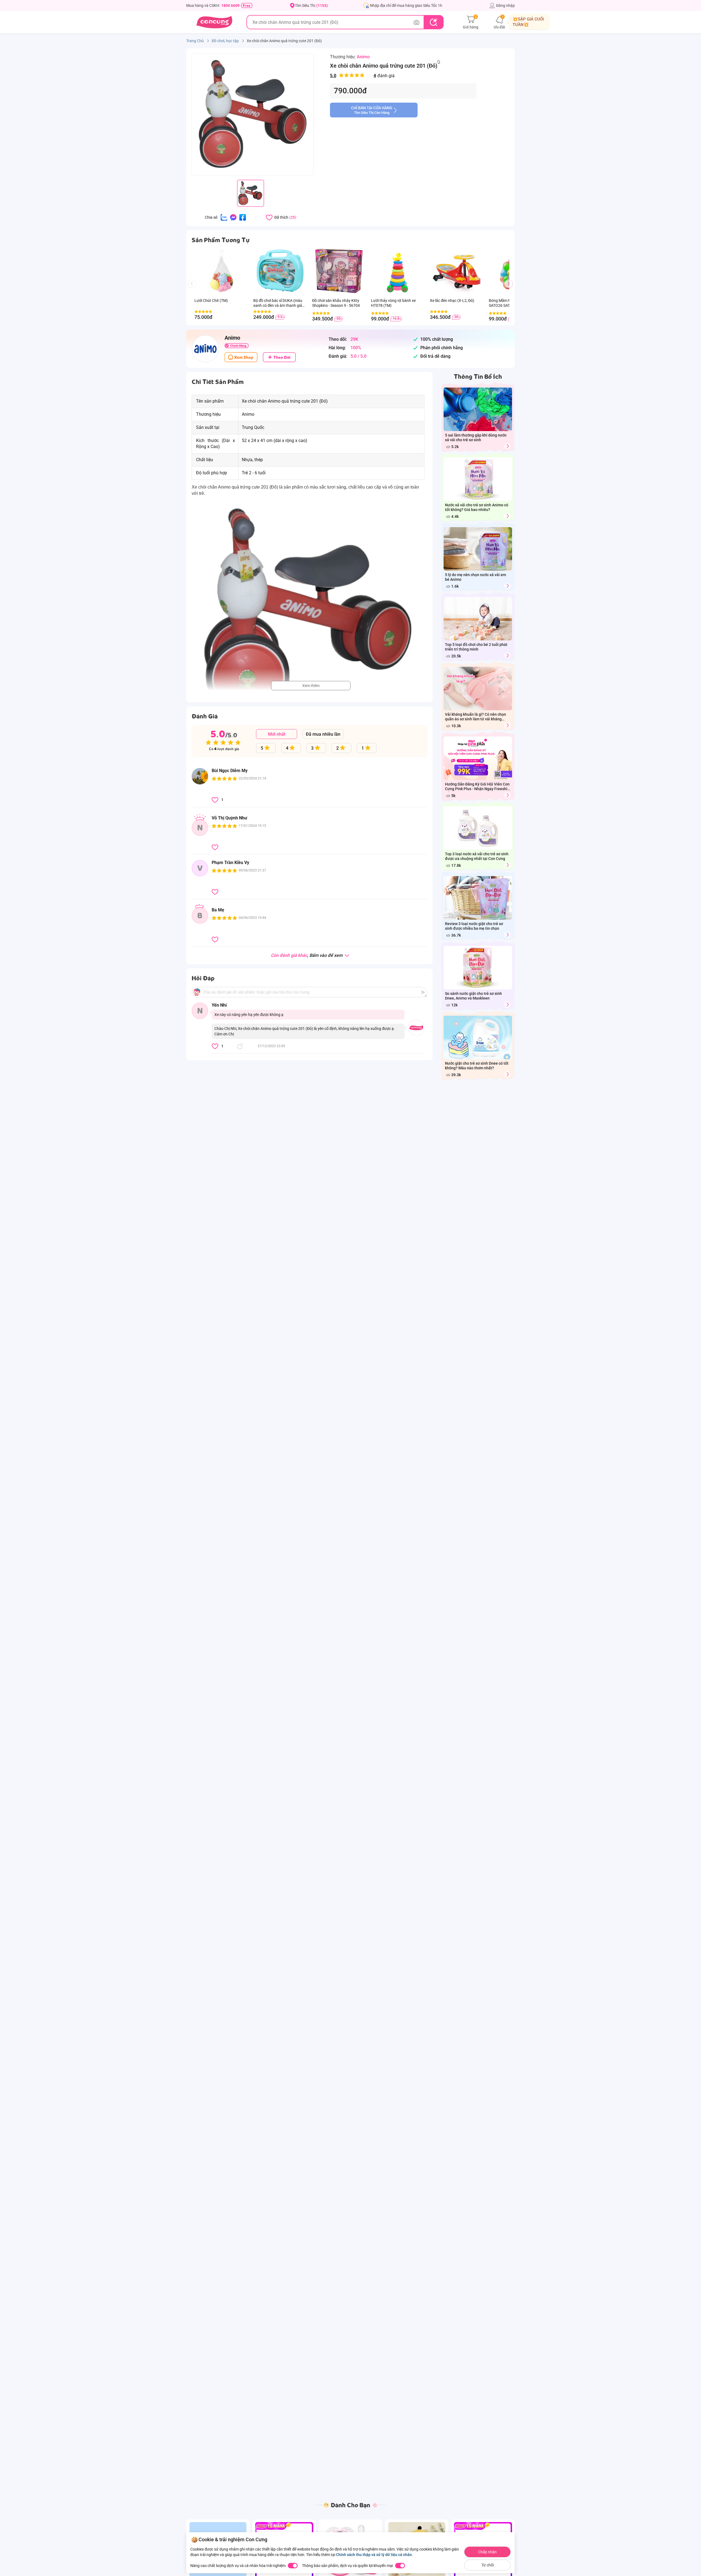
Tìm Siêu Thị (311, 5)
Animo (363, 57)
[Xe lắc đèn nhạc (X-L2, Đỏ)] (457, 271)
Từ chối (488, 2565)
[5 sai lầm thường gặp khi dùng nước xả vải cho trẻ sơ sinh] (507, 446)
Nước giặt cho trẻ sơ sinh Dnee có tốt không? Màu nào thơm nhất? (477, 1066)
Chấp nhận (487, 2552)
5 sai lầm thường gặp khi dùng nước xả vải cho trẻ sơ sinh (476, 437)
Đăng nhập (505, 5)
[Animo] (205, 349)
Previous (194, 289)
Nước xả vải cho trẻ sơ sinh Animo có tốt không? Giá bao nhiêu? (477, 507)
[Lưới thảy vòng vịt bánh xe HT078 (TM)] (398, 271)
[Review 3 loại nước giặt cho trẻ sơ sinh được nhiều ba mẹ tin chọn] (507, 935)
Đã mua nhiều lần (323, 734)
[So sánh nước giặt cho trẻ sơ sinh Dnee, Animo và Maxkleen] (507, 1005)
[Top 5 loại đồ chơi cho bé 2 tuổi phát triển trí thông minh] (507, 656)
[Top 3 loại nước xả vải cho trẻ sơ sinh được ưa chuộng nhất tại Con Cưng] (507, 865)
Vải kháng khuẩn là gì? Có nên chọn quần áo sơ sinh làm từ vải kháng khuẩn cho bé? (476, 717)
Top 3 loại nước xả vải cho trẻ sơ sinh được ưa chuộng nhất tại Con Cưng (477, 856)
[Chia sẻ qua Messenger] (233, 217)
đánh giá (362, 76)
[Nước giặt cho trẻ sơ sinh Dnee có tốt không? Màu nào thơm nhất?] (507, 1074)
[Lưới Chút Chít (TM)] (221, 271)
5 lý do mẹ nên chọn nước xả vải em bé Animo (476, 577)
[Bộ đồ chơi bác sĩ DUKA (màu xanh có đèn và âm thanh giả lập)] (280, 271)
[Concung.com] (214, 22)
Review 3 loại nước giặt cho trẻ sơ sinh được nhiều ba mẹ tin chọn (474, 926)
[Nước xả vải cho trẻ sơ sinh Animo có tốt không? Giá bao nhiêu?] (507, 516)
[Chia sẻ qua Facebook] (243, 217)
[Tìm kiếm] (433, 22)
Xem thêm (311, 686)
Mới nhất (277, 734)
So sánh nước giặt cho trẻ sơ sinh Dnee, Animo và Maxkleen (473, 996)
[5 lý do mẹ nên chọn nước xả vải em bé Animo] (507, 586)
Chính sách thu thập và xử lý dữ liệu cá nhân (374, 2555)
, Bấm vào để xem (307, 956)
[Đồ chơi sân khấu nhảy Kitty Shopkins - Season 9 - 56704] (339, 271)
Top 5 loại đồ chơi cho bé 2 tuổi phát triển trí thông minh (476, 647)
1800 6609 (230, 5)
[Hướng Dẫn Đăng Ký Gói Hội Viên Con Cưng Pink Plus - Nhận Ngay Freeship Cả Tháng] (507, 795)
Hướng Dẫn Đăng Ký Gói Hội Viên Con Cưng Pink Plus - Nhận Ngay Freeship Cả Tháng (477, 787)
